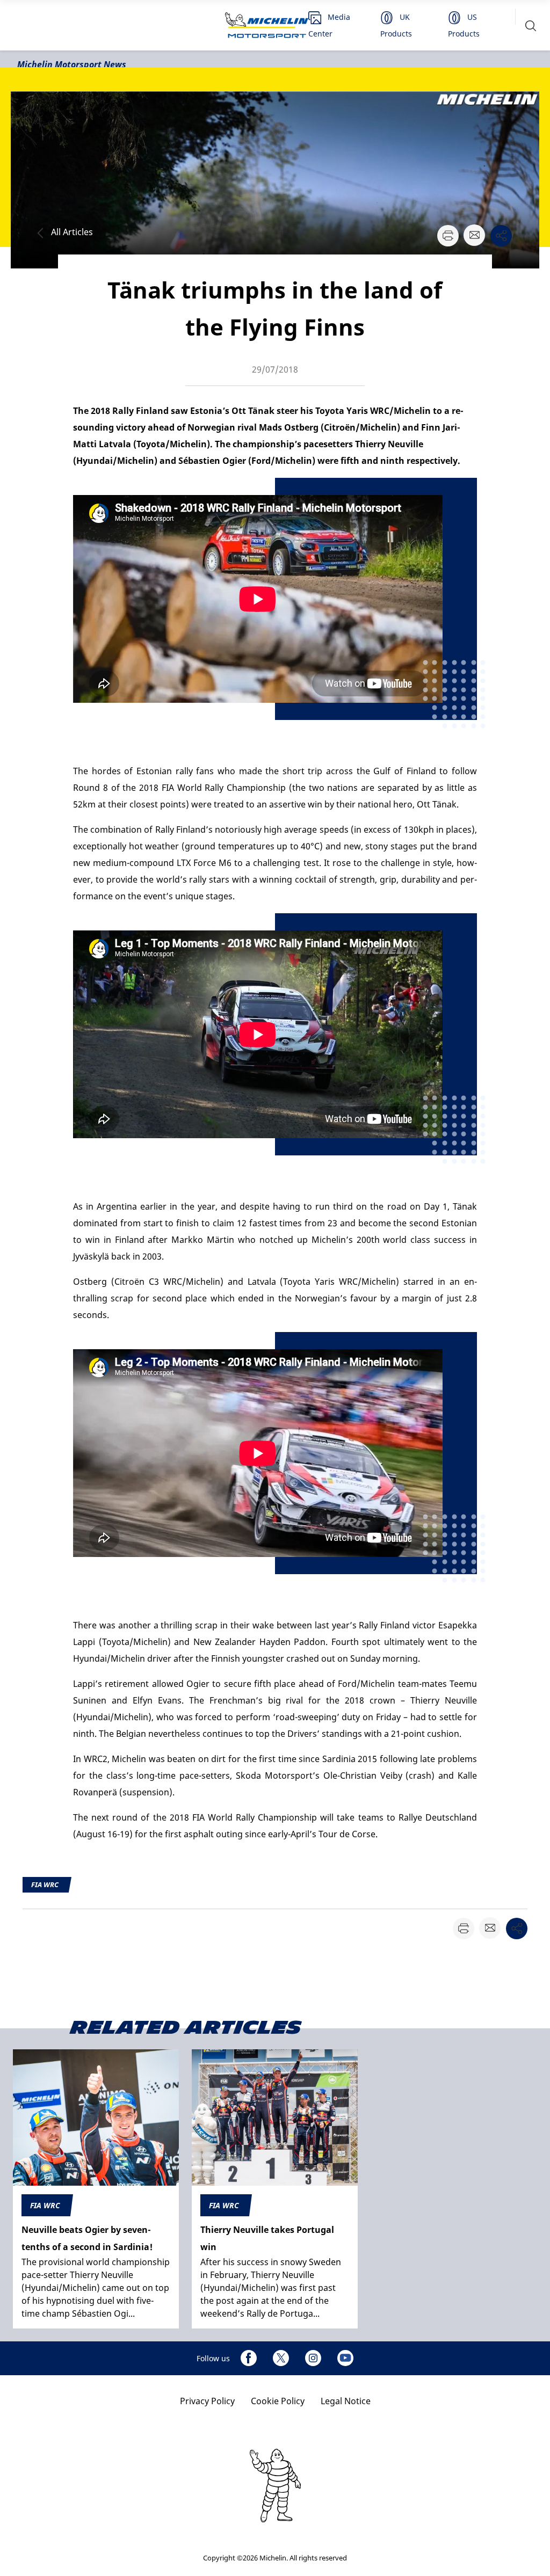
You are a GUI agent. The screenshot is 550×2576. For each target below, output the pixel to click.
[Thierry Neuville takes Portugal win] (275, 2189)
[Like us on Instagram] (313, 2358)
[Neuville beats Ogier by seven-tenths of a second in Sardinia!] (96, 2189)
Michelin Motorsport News (72, 64)
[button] (531, 26)
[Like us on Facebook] (249, 2358)
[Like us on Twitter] (281, 2358)
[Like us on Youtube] (345, 2358)
